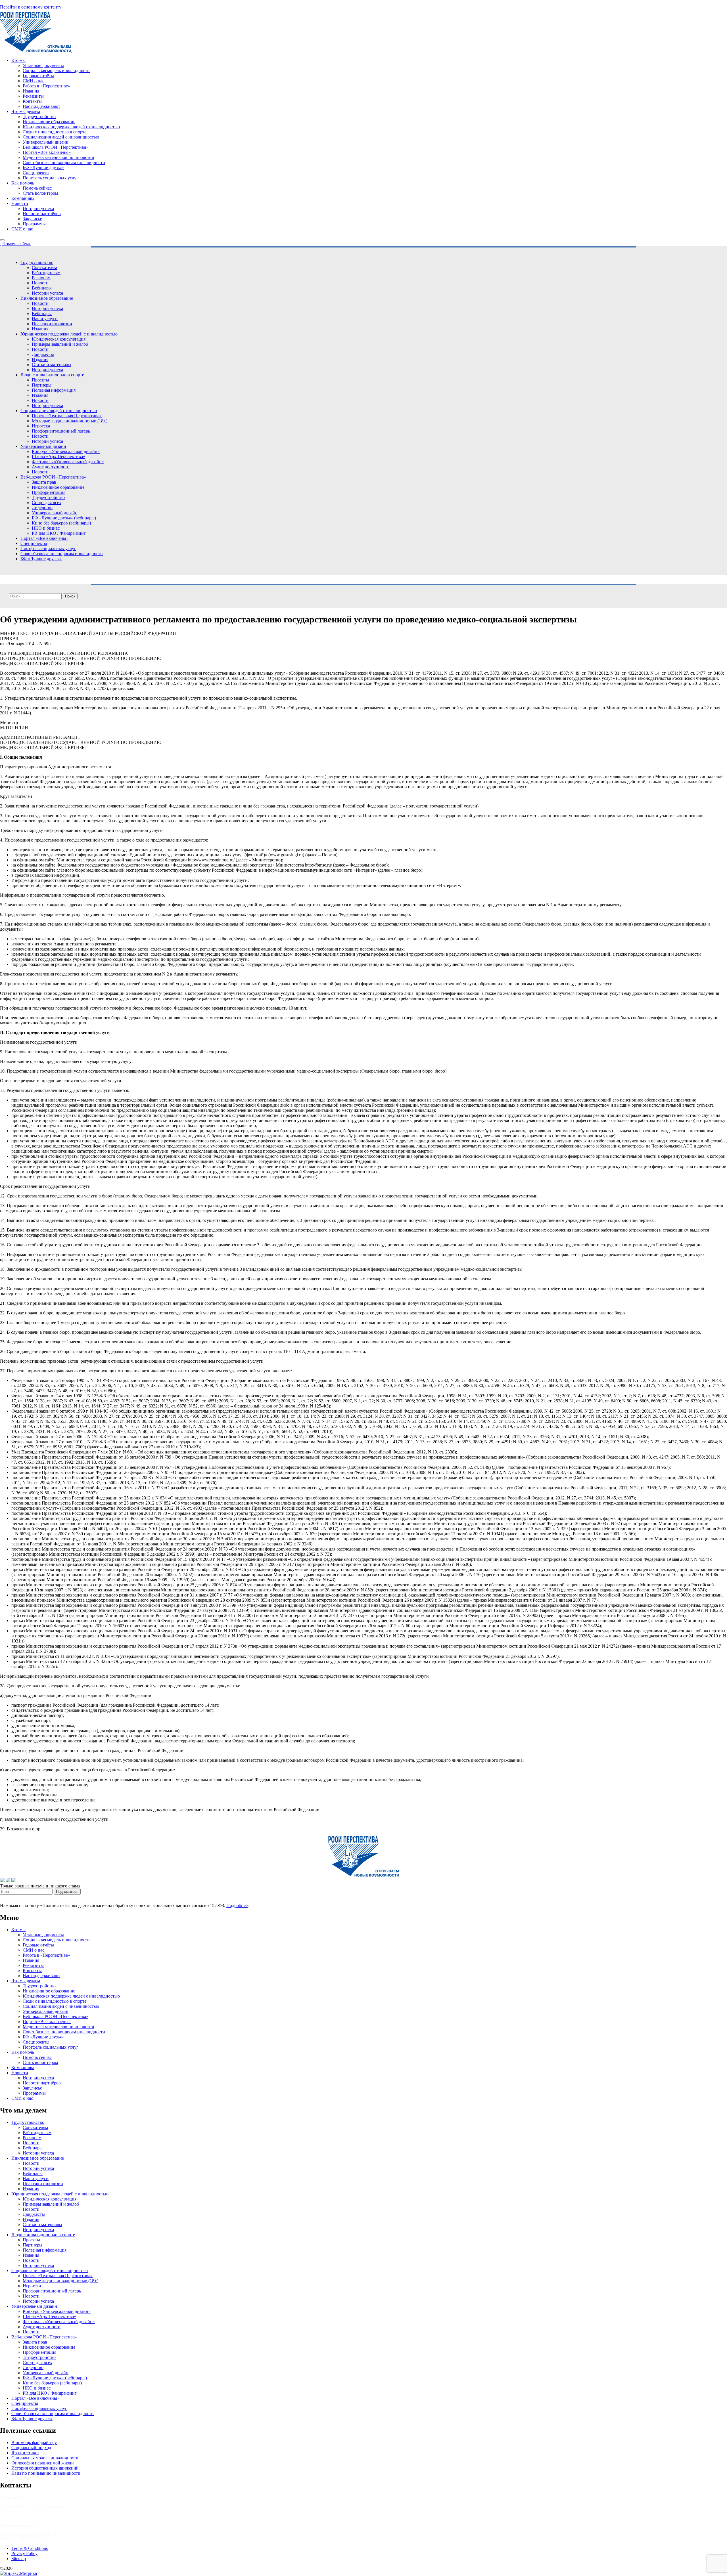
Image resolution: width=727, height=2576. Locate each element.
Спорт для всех (47, 503)
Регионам (41, 278)
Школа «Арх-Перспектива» (59, 457)
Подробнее (237, 1905)
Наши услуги (45, 319)
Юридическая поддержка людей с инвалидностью (71, 127)
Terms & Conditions (30, 2548)
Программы (34, 224)
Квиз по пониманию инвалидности (46, 2473)
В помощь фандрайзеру (34, 2442)
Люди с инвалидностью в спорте (55, 132)
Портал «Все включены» (47, 152)
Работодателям (46, 273)
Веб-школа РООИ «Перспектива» (56, 147)
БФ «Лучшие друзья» (43, 168)
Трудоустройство (39, 117)
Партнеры (42, 385)
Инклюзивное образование (49, 122)
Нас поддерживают (41, 106)
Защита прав (44, 482)
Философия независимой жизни (43, 2463)
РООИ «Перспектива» (35, 2568)
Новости (20, 203)
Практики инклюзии (52, 324)
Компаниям (23, 198)
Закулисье (32, 219)
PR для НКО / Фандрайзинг (59, 533)
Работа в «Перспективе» (46, 86)
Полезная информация (54, 390)
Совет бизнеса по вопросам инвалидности (64, 162)
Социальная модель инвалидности (56, 71)
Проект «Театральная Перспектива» (67, 416)
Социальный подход (31, 2448)
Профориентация (49, 492)
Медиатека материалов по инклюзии (59, 157)
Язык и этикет (25, 2453)
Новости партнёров (42, 214)
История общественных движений (45, 2468)
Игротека (41, 426)
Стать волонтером (40, 193)
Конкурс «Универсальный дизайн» (66, 451)
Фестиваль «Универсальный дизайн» (68, 462)
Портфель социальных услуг (51, 178)
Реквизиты (33, 96)
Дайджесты (43, 354)
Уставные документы (43, 65)
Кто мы (18, 60)
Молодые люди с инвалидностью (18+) (70, 421)
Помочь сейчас (37, 188)
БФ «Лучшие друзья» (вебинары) (64, 518)
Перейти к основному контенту (31, 7)
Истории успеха (38, 208)
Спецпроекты (36, 173)
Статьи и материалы (52, 365)
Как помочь (23, 183)
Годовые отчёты (38, 76)
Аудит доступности (51, 467)
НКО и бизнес (46, 528)
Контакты (32, 101)
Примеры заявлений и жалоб (60, 344)
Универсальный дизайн (46, 142)
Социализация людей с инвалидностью (61, 137)
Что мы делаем (26, 111)
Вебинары (42, 288)
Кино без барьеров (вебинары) (61, 523)
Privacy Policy (24, 2553)
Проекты (40, 380)
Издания (31, 91)
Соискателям (44, 268)
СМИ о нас (34, 81)
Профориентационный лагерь (61, 431)
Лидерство (42, 508)
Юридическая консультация (59, 339)
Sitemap (19, 2559)
